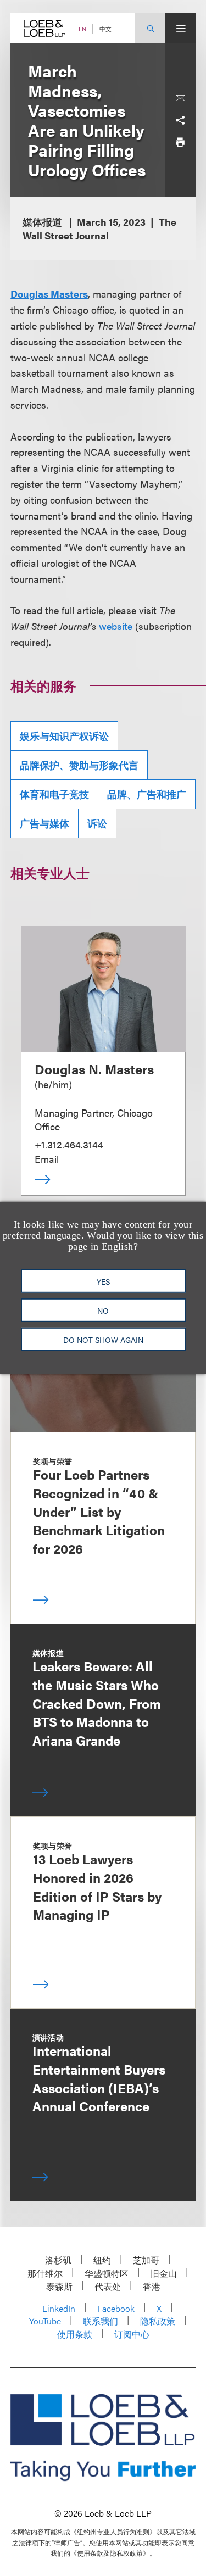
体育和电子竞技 (54, 794)
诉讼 (97, 823)
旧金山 (164, 2273)
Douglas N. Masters (94, 1069)
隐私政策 (158, 2321)
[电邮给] (180, 98)
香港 (152, 2286)
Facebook (116, 2308)
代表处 (108, 2286)
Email (47, 1159)
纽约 (102, 2260)
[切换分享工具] (180, 120)
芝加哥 (146, 2260)
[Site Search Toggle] (150, 28)
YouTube (45, 2321)
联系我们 (101, 2321)
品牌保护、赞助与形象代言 (79, 765)
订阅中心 (132, 2334)
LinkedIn (59, 2308)
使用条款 (75, 2334)
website (116, 626)
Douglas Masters (49, 294)
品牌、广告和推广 (147, 794)
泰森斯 (59, 2286)
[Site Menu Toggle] (180, 28)
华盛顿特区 (107, 2273)
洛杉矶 (58, 2260)
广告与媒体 (44, 823)
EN (82, 29)
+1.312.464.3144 (69, 1144)
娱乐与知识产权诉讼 (64, 736)
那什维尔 (45, 2273)
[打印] (180, 142)
